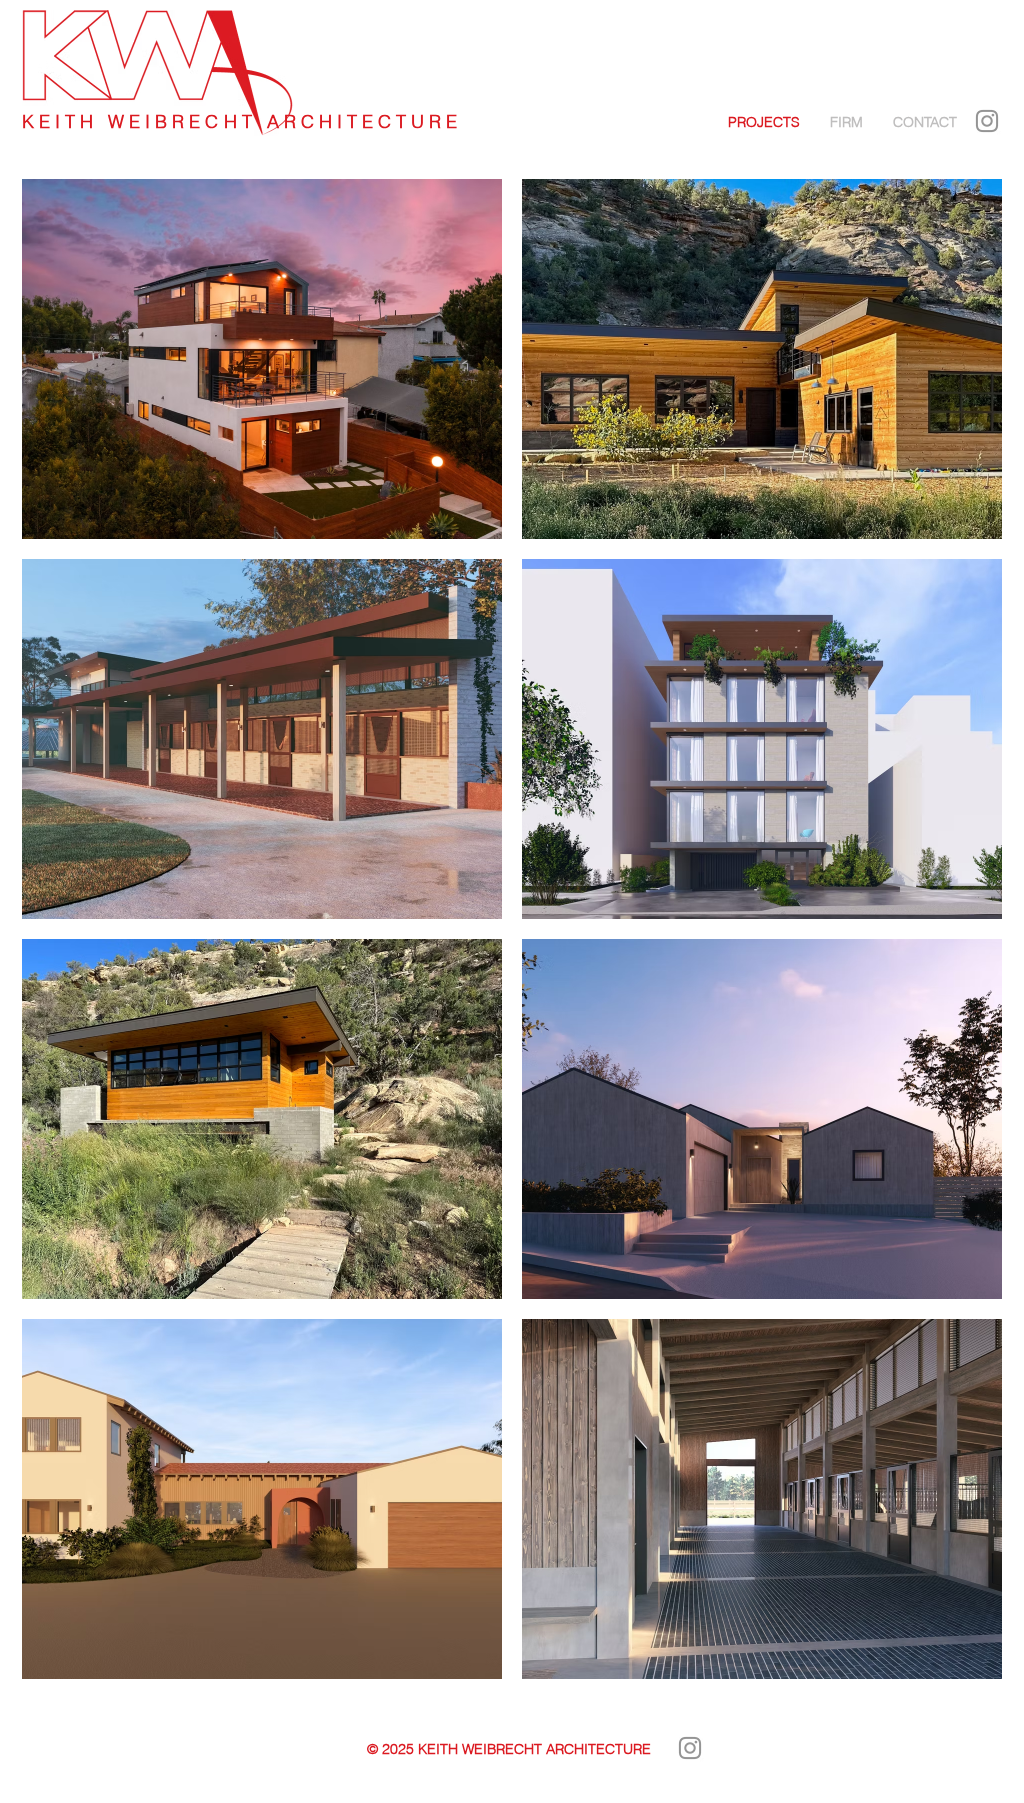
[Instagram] (987, 121)
